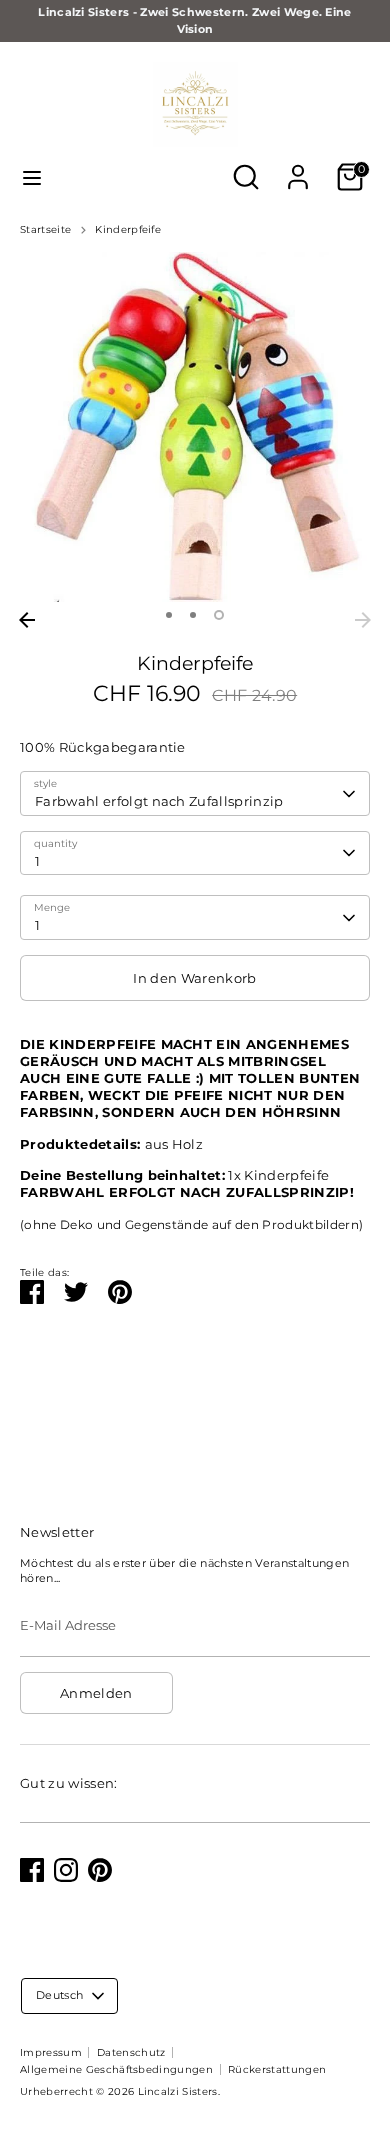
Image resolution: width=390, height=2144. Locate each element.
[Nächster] (363, 620)
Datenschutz (131, 2052)
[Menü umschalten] (32, 177)
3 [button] (219, 615)
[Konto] (298, 165)
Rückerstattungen (277, 2069)
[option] (195, 427)
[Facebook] (32, 1870)
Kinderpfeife (128, 229)
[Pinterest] (100, 1870)
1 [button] (169, 615)
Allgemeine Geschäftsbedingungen (116, 2069)
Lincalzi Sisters (178, 2091)
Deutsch (59, 1995)
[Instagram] (66, 1870)
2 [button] (193, 615)
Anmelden (96, 1693)
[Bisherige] (27, 620)
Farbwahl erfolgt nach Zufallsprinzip (159, 801)
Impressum (51, 2052)
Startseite (45, 229)
